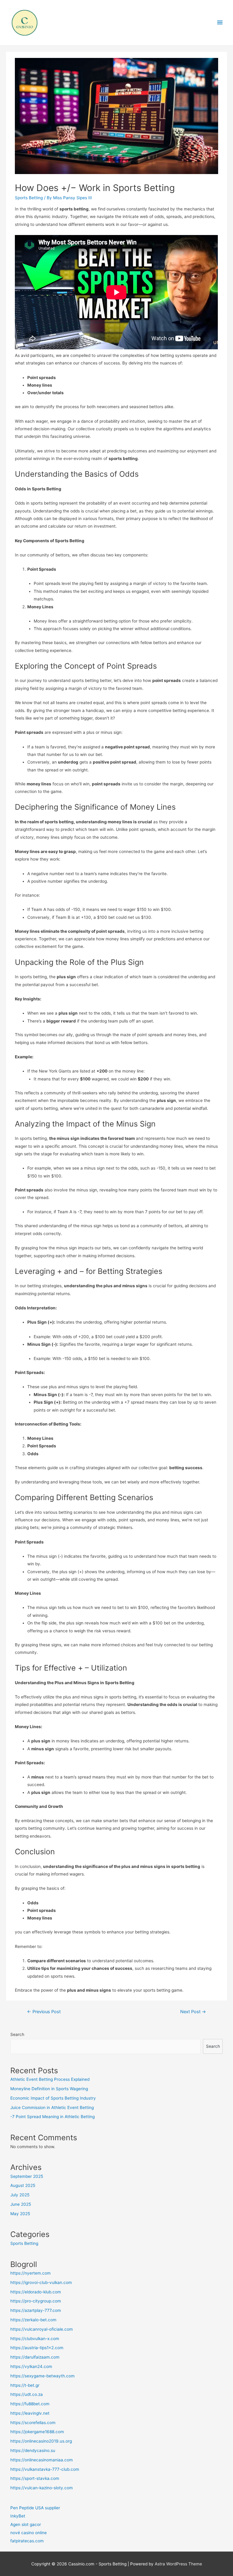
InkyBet (18, 2516)
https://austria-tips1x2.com (37, 2348)
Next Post (193, 2012)
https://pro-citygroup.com (36, 2301)
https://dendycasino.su (33, 2450)
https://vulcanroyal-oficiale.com (42, 2329)
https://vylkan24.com (31, 2366)
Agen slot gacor (26, 2524)
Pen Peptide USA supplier (35, 2508)
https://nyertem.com (30, 2273)
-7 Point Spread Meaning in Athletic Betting (52, 2117)
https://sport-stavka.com (35, 2478)
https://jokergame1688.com (37, 2432)
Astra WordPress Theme (178, 2564)
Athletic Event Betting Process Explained (50, 2079)
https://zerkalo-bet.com (33, 2320)
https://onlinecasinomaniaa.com (42, 2460)
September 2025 (27, 2176)
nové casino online (29, 2533)
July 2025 (20, 2195)
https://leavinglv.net (30, 2413)
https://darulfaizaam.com (35, 2357)
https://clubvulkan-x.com (35, 2339)
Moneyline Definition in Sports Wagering (49, 2089)
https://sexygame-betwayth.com (42, 2376)
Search (17, 2034)
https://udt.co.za (27, 2394)
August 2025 (23, 2185)
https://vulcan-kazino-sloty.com (42, 2488)
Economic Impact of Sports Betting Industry (53, 2098)
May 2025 (20, 2214)
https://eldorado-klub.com (36, 2292)
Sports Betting (29, 198)
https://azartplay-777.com (36, 2310)
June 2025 (21, 2204)
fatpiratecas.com (27, 2541)
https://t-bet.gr (25, 2385)
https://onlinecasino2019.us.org (41, 2441)
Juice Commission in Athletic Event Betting (52, 2107)
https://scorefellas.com (33, 2423)
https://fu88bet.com (30, 2404)
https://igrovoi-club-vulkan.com (41, 2282)
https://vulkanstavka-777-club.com (45, 2469)
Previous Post (44, 2012)
